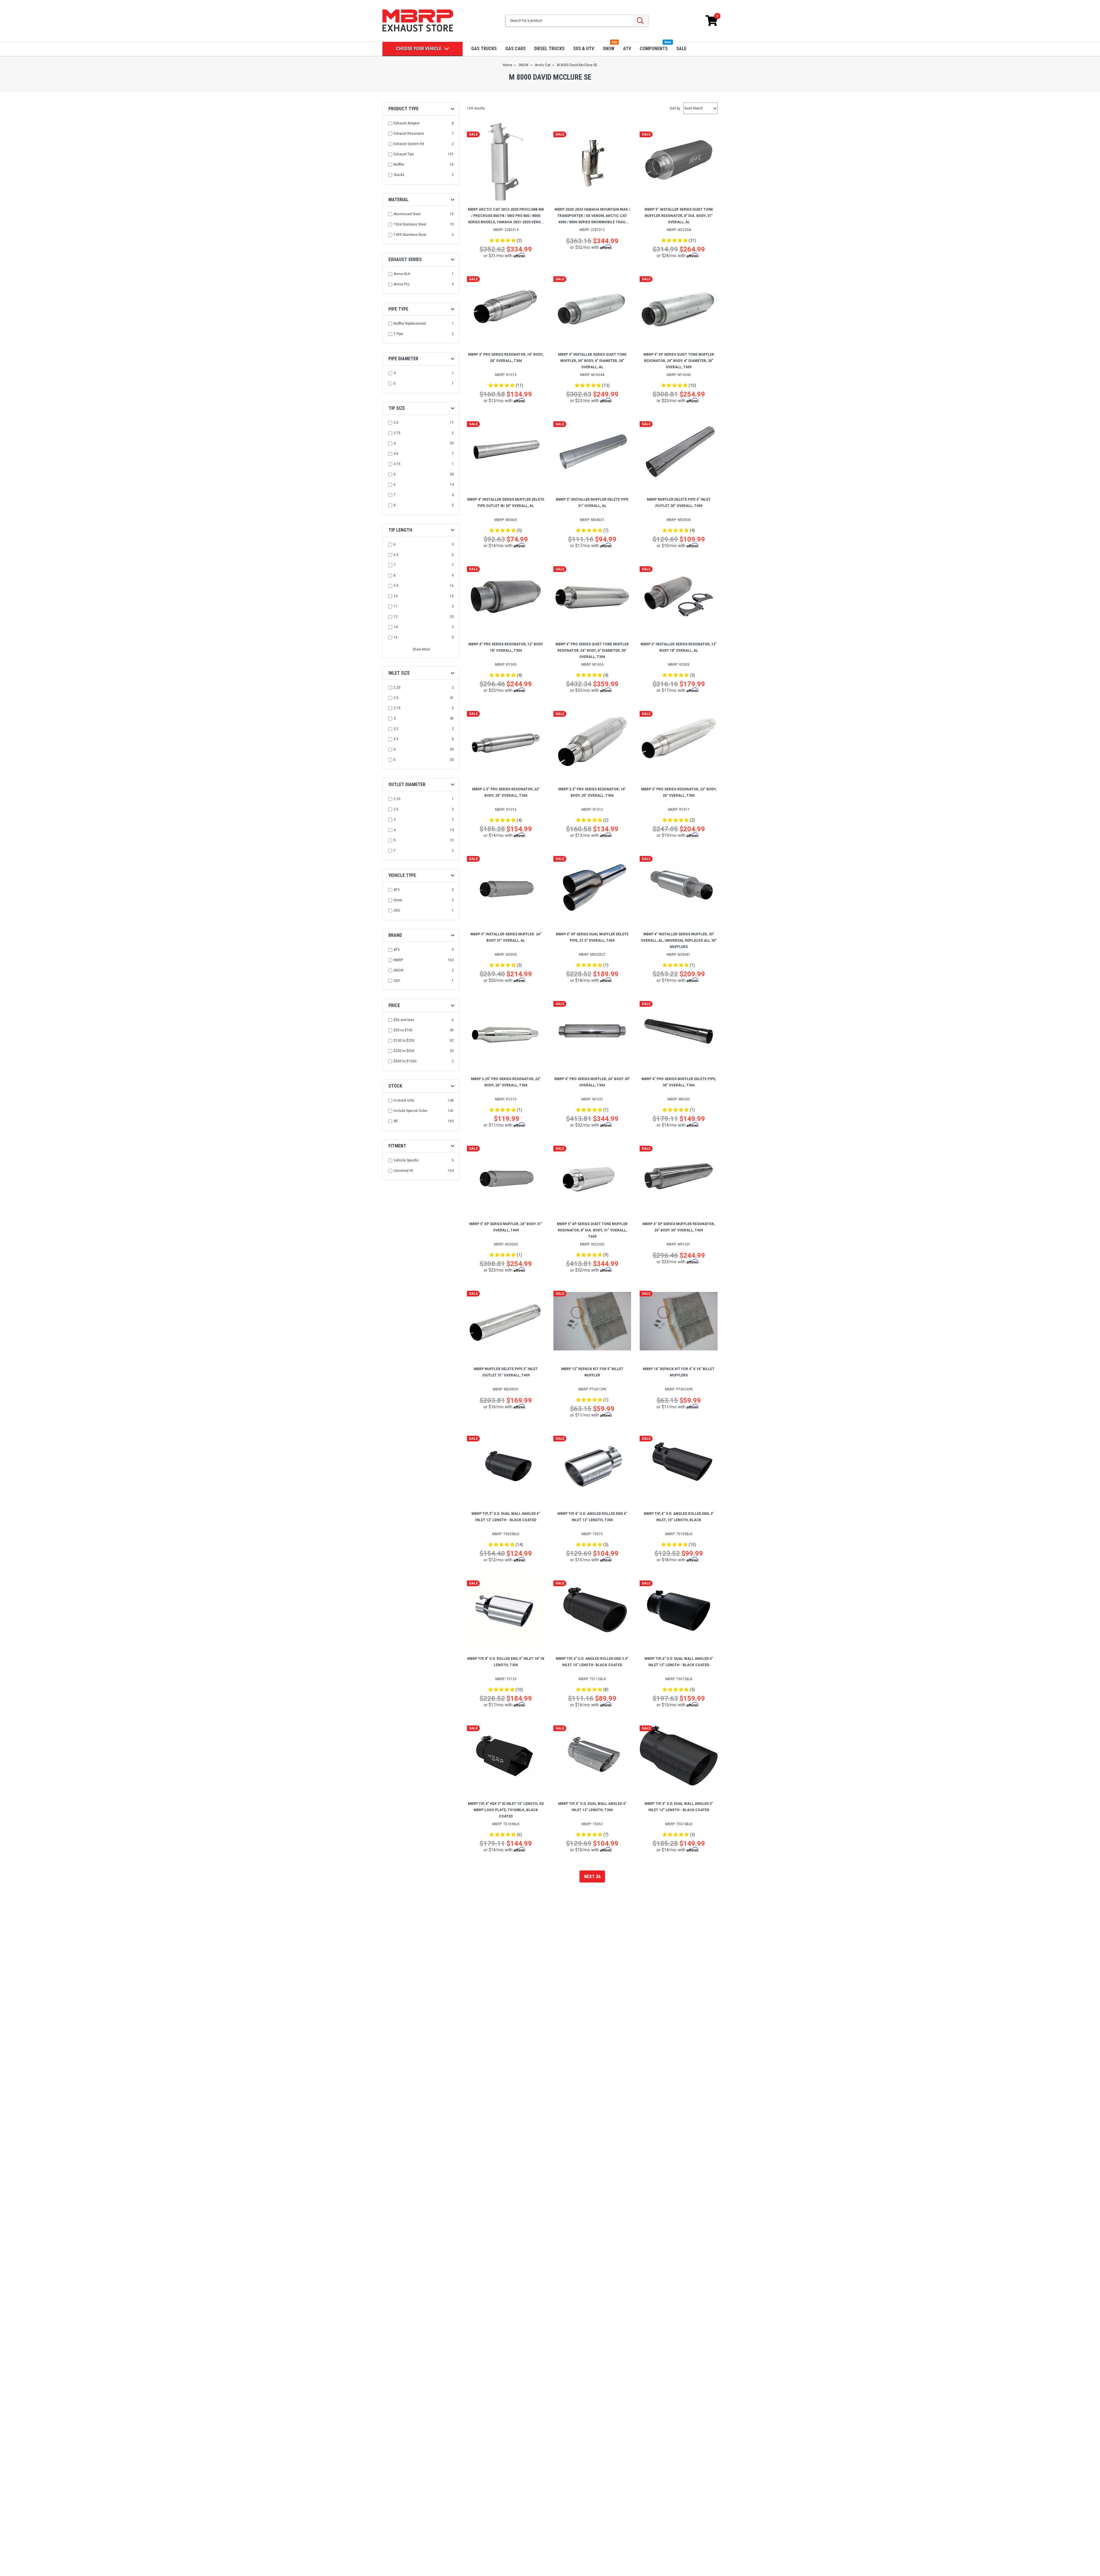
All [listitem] (396, 1121)
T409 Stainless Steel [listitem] (410, 235)
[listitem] (422, 1020)
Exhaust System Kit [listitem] (409, 144)
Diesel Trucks (549, 49)
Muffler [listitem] (399, 164)
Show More (421, 649)
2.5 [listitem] (396, 698)
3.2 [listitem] (396, 729)
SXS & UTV (584, 49)
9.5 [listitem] (396, 586)
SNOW (609, 49)
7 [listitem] (395, 495)
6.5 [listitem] (396, 555)
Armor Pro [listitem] (401, 284)
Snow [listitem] (398, 900)
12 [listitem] (396, 617)
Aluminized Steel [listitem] (407, 214)
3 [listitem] (395, 718)
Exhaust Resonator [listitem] (409, 134)
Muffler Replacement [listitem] (410, 324)
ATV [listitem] (397, 890)
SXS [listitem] (397, 910)
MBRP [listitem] (398, 960)
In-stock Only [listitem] (404, 1100)
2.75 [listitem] (397, 708)
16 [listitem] (396, 637)
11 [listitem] (396, 606)
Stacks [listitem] (399, 175)
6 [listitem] (395, 485)
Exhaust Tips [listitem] (404, 154)
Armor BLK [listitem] (402, 274)
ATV (627, 49)
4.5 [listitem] (396, 454)
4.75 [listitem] (397, 464)
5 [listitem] (395, 383)
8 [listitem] (395, 505)
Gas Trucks (484, 49)
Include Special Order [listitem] (410, 1111)
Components (654, 49)
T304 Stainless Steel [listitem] (410, 224)
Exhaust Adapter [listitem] (407, 123)
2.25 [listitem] (397, 687)
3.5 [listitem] (396, 423)
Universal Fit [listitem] (403, 1171)
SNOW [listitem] (399, 970)
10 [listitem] (396, 596)
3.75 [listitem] (397, 433)
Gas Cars (515, 49)
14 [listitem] (396, 627)
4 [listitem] (395, 373)
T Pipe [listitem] (398, 334)
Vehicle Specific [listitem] (406, 1160)
